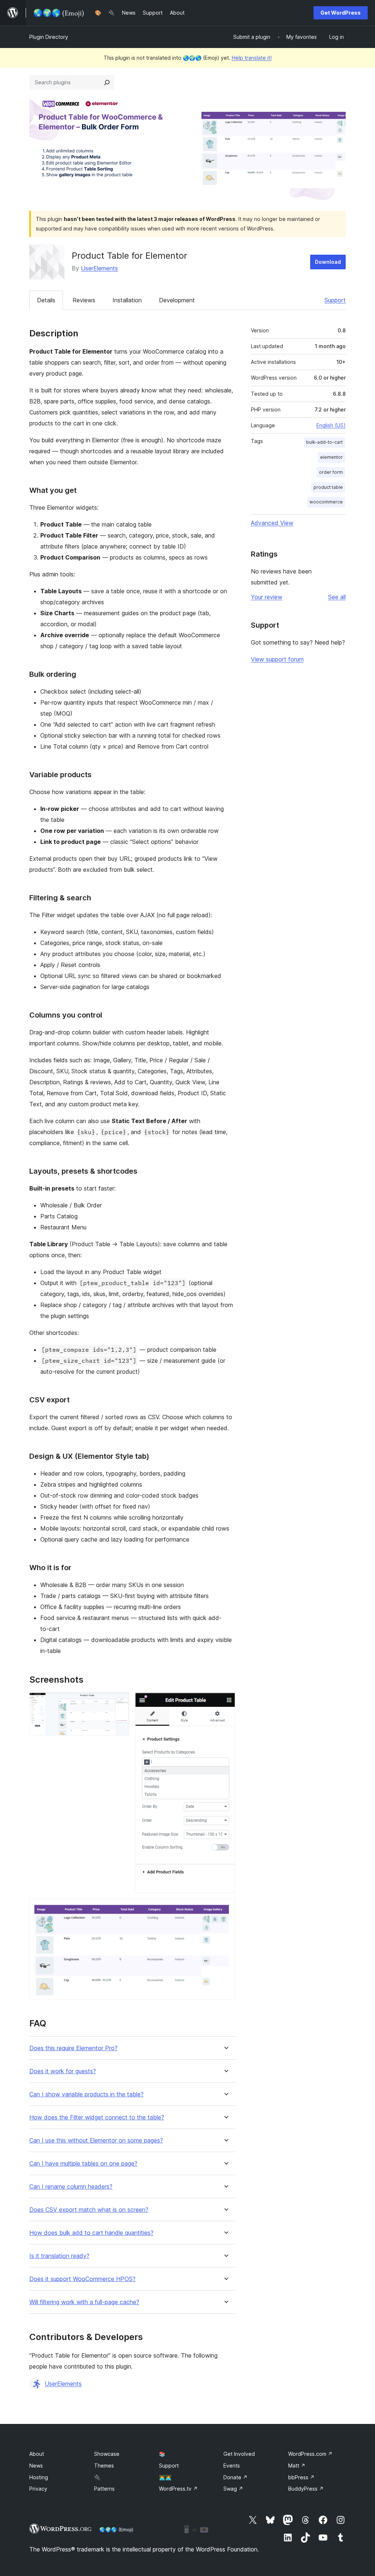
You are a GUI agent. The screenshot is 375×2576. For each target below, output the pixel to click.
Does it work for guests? (63, 2071)
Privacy (38, 2489)
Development (177, 300)
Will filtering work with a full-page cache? (84, 2302)
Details (46, 300)
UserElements (99, 268)
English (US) (331, 425)
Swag (233, 2489)
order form (331, 472)
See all (337, 597)
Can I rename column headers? (71, 2187)
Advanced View (272, 523)
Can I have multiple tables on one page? (83, 2164)
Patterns (104, 2489)
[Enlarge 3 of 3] (225, 1909)
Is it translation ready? (59, 2256)
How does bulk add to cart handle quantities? (91, 2233)
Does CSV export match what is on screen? (89, 2210)
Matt (297, 2466)
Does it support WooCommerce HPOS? (82, 2279)
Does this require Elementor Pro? (73, 2048)
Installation (127, 300)
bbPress (301, 2477)
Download (328, 262)
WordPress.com (310, 2454)
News (36, 2466)
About (37, 2454)
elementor (331, 457)
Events (232, 2466)
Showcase (107, 2454)
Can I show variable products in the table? (86, 2094)
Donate (235, 2477)
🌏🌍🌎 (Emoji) (116, 2529)
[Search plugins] (107, 82)
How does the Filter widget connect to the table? (97, 2117)
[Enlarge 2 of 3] (225, 1702)
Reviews (84, 300)
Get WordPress (341, 13)
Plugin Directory (49, 37)
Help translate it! (252, 58)
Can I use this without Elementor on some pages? (96, 2140)
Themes (104, 2466)
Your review (267, 597)
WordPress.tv (178, 2489)
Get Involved (239, 2454)
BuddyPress (306, 2489)
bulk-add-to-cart (324, 442)
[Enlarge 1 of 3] (119, 1702)
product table (328, 487)
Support (335, 300)
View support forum (277, 659)
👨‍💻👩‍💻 (165, 2477)
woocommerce (326, 502)
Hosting (39, 2477)
